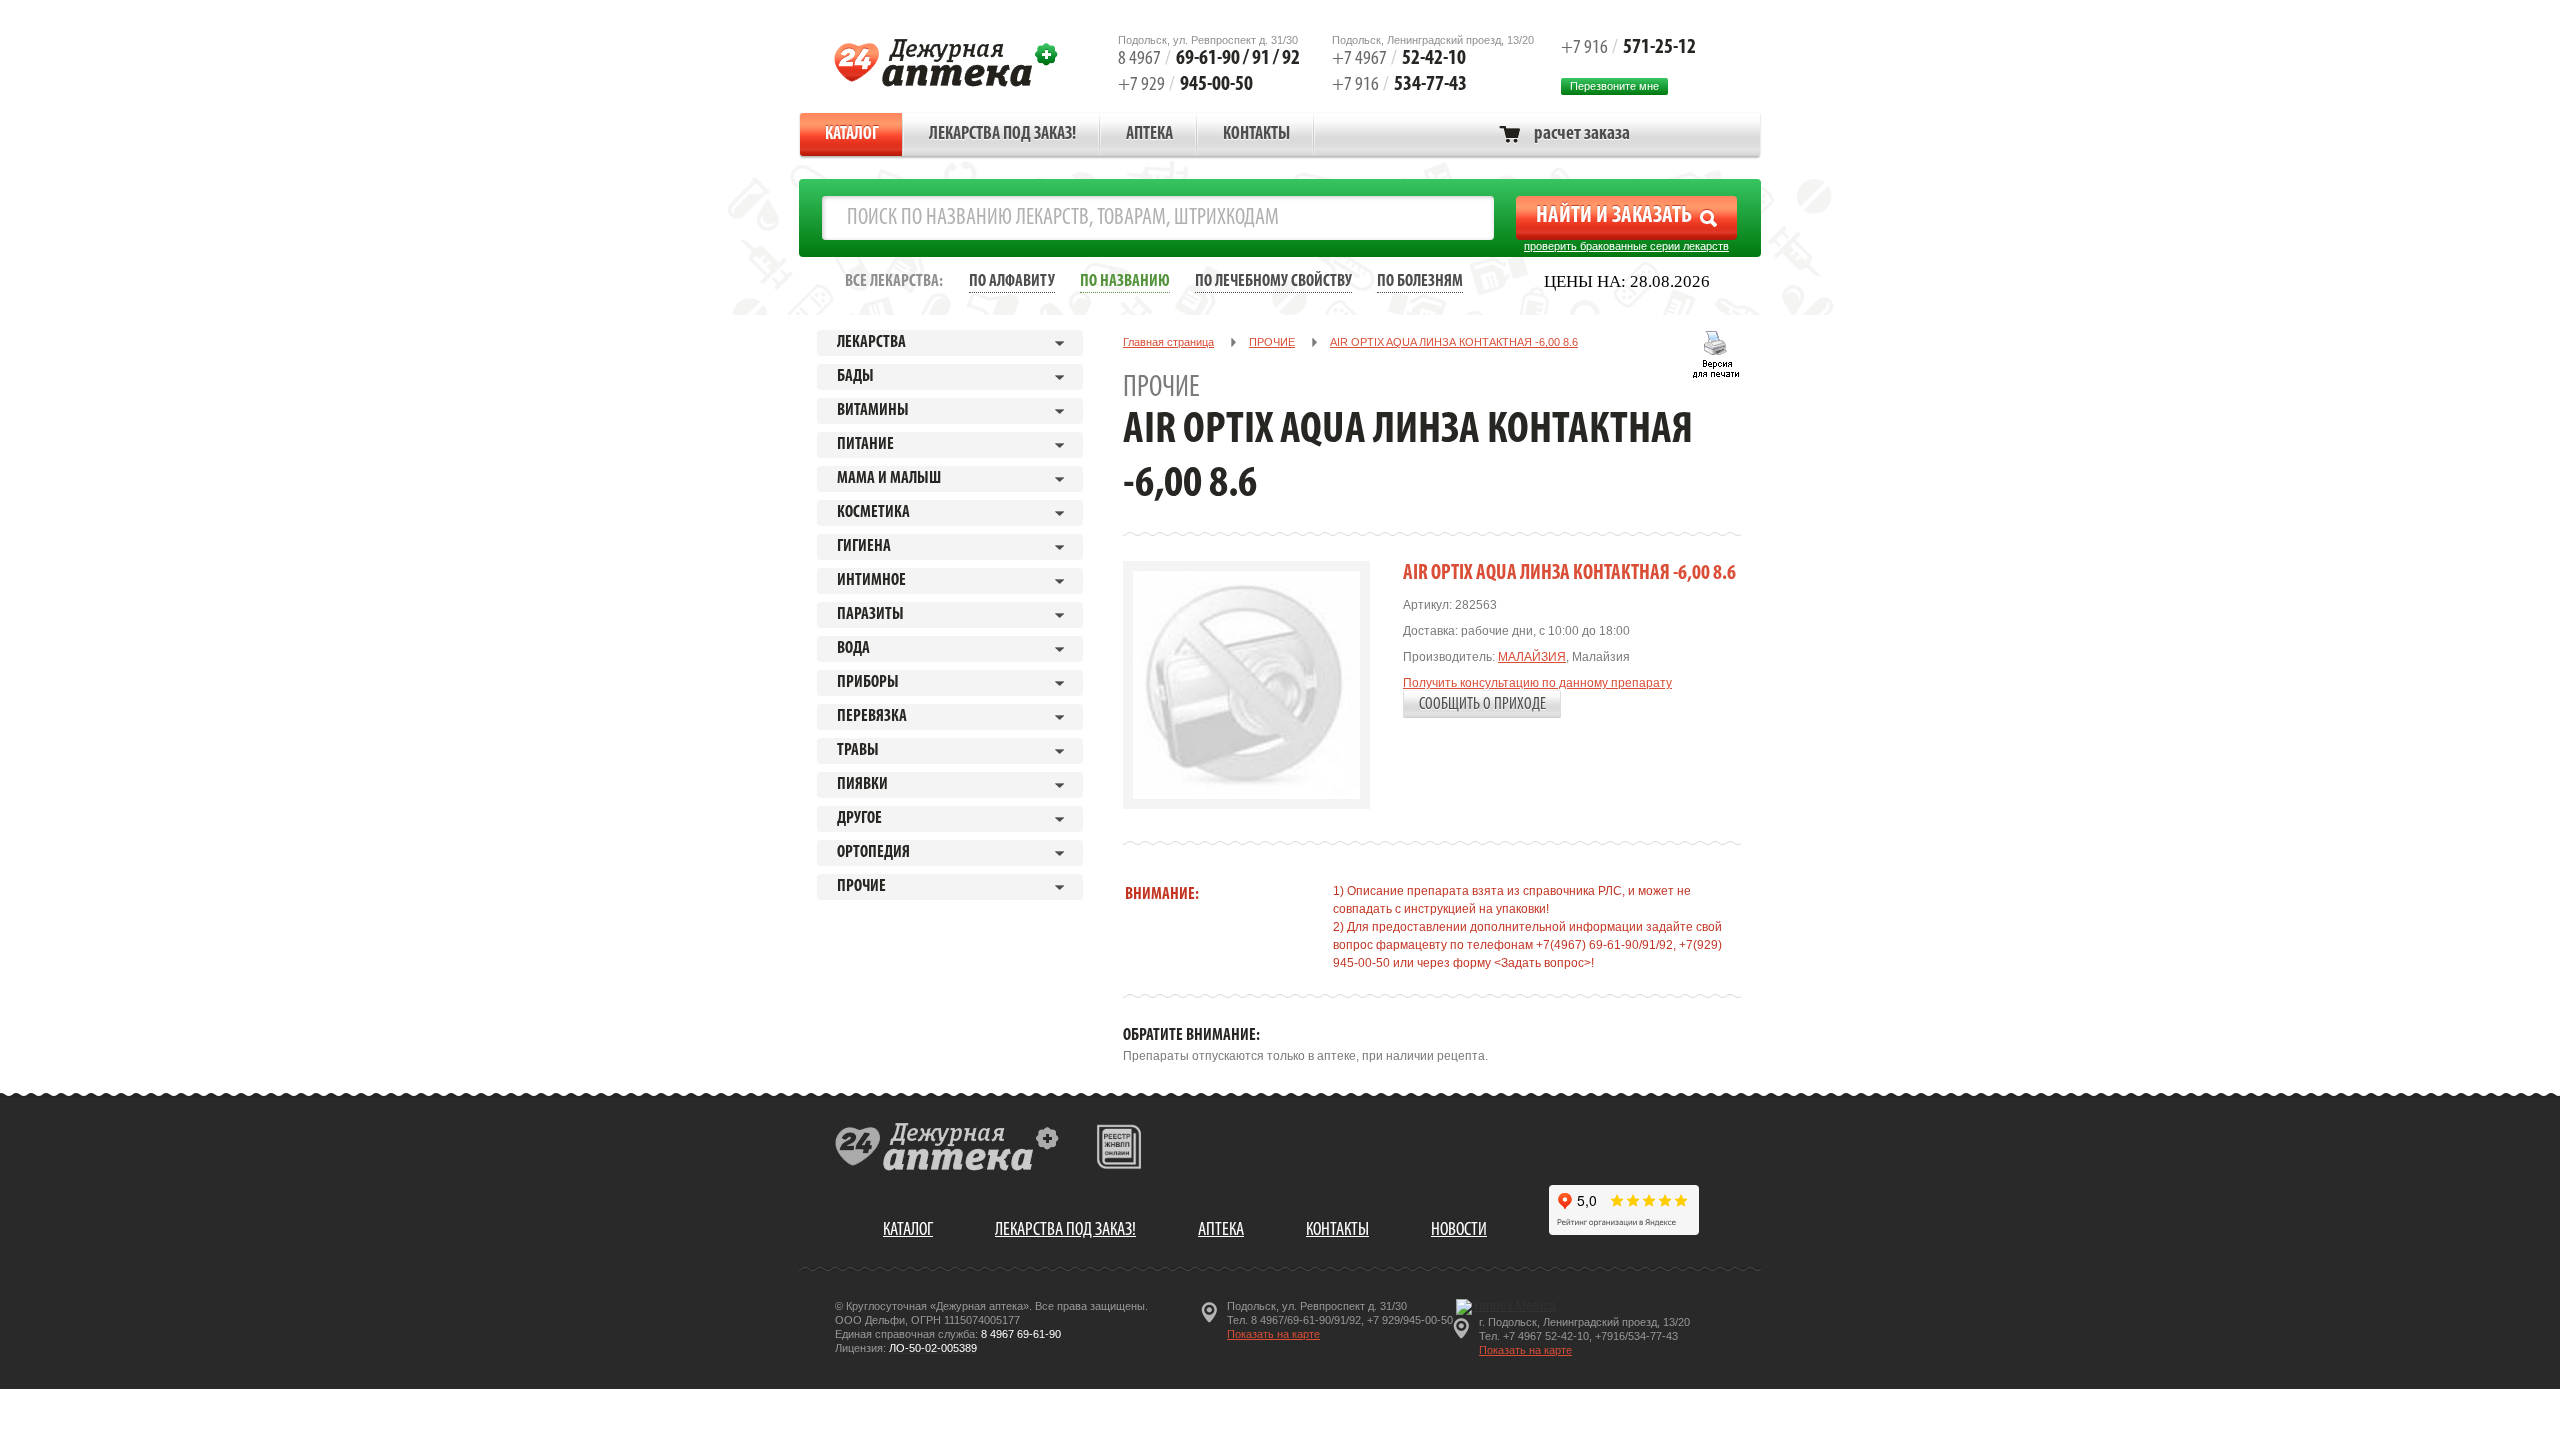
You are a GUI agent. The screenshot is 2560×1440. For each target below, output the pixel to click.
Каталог (852, 135)
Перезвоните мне (1614, 86)
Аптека (1149, 135)
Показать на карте (1273, 1334)
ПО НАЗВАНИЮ (1125, 281)
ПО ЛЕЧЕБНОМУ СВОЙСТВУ (1273, 281)
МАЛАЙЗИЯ (1532, 657)
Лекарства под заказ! (1002, 135)
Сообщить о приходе (1482, 704)
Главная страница (1168, 342)
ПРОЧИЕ (1272, 342)
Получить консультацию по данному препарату (1537, 683)
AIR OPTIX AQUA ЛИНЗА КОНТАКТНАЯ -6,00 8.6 (1454, 342)
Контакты (1256, 135)
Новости (1459, 1230)
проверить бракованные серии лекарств (1626, 246)
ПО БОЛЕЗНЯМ (1420, 281)
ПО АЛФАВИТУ (1012, 281)
